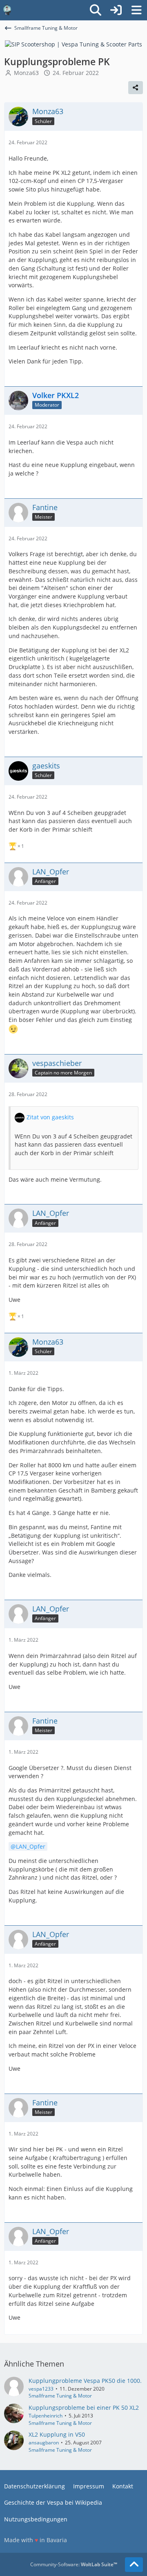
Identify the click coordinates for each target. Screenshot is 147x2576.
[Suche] (96, 10)
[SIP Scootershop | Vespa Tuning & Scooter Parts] (73, 44)
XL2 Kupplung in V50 (57, 2434)
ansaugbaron (44, 2443)
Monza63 (26, 73)
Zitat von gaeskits (50, 1117)
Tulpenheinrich (46, 2416)
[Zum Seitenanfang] (134, 2565)
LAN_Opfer (31, 1846)
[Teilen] (136, 88)
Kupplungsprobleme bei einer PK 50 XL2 (84, 2408)
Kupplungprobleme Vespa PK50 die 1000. (85, 2381)
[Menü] (136, 10)
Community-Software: (74, 2564)
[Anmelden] (116, 10)
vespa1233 (41, 2389)
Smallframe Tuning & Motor (60, 2396)
